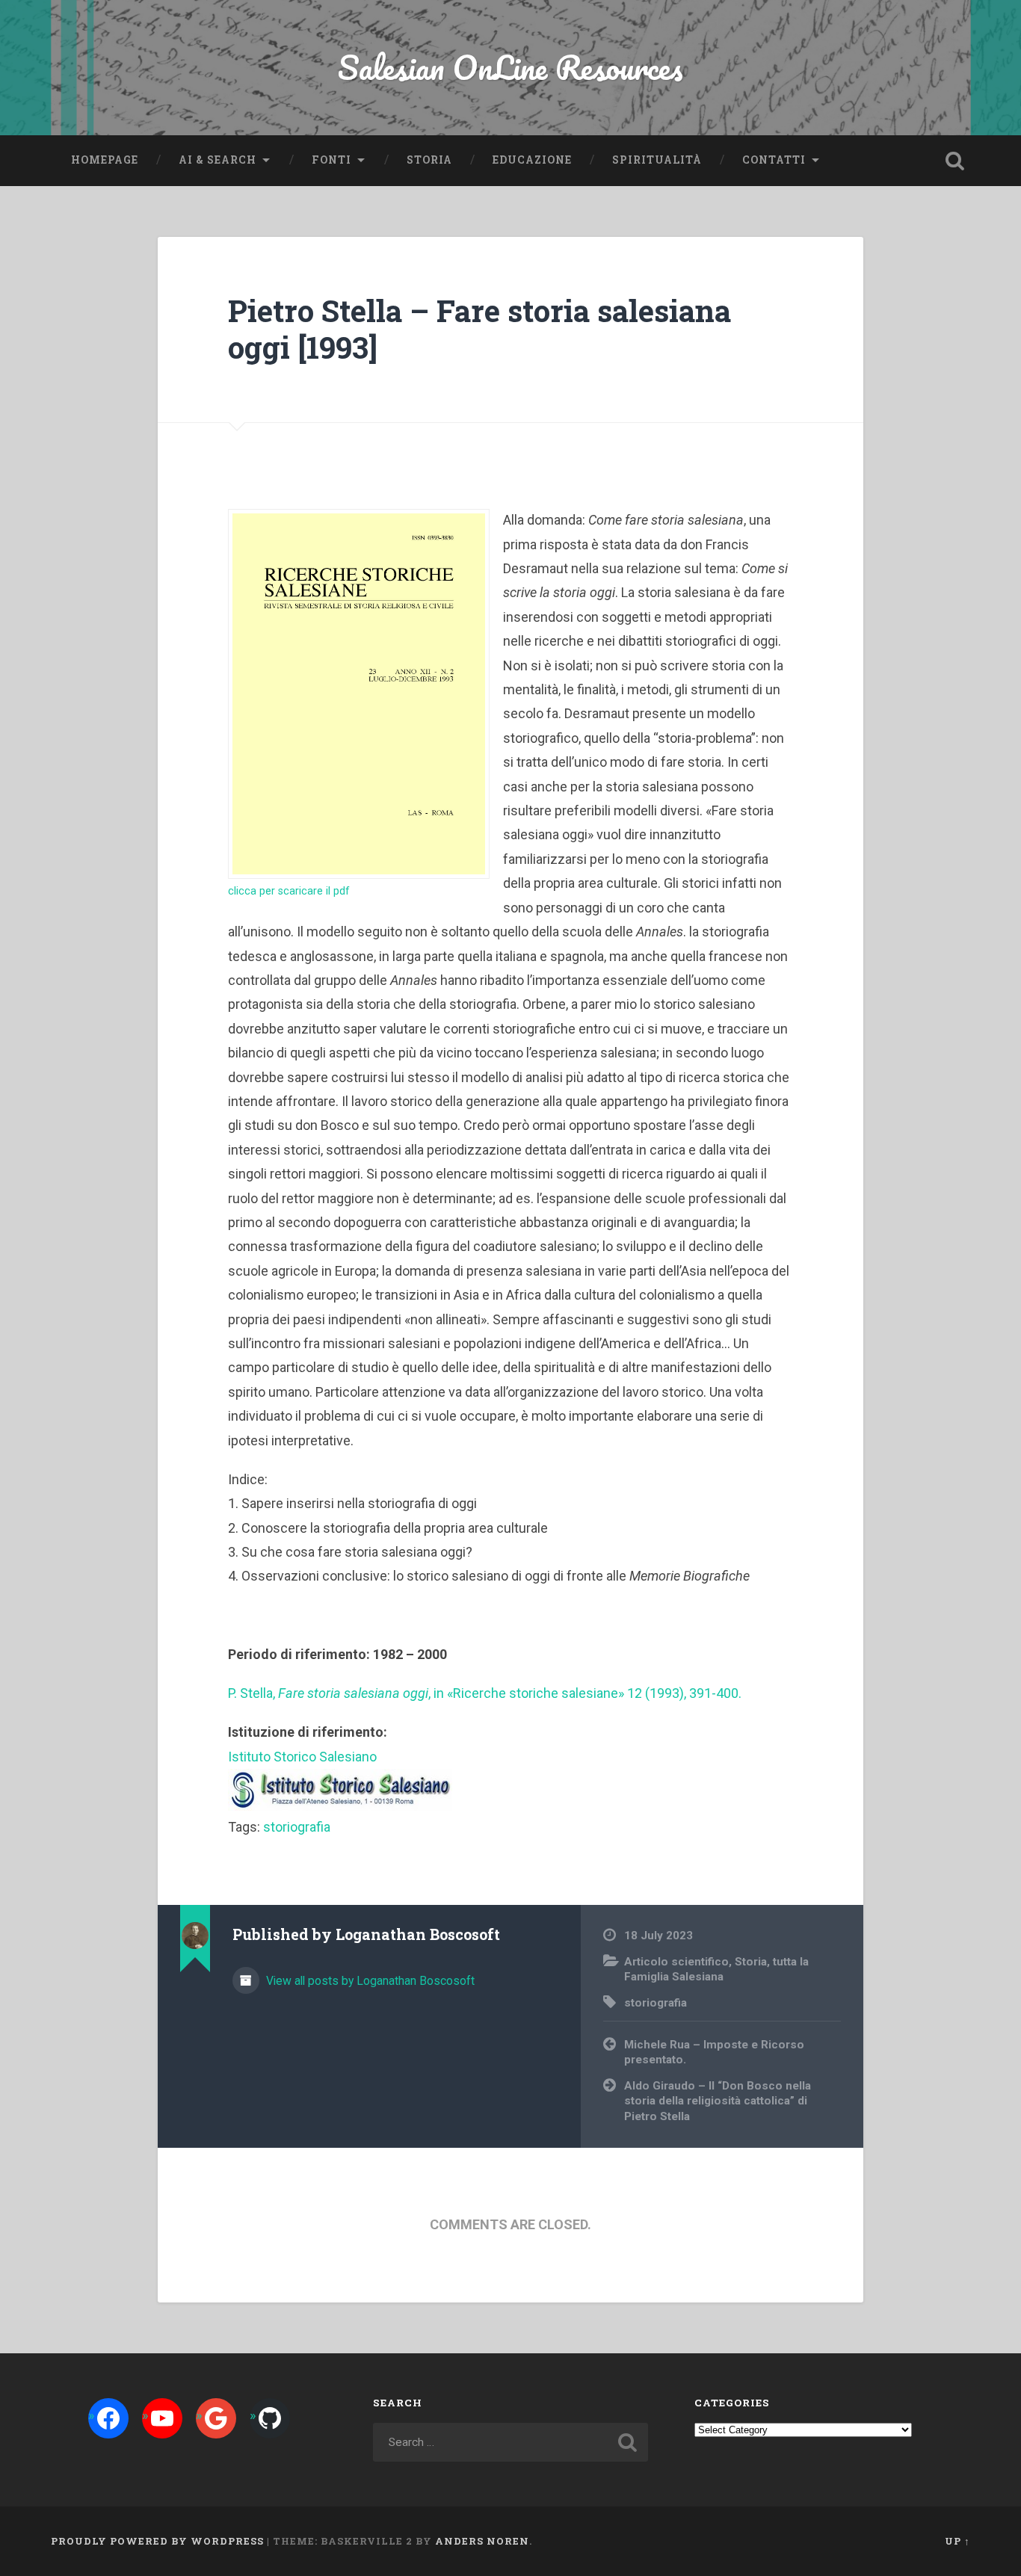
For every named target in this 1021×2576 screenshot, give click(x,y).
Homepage (105, 160)
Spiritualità (657, 160)
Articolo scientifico (676, 1962)
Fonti (331, 160)
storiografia (297, 1827)
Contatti (774, 160)
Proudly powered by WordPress (157, 2541)
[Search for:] (511, 2442)
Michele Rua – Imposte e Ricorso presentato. (714, 2053)
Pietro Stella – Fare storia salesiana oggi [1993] (479, 329)
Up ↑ (957, 2541)
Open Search (955, 161)
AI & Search (218, 160)
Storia (429, 160)
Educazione (532, 160)
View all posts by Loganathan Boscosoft (369, 1981)
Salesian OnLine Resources (510, 67)
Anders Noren (482, 2541)
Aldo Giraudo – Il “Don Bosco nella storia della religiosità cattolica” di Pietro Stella (718, 2101)
